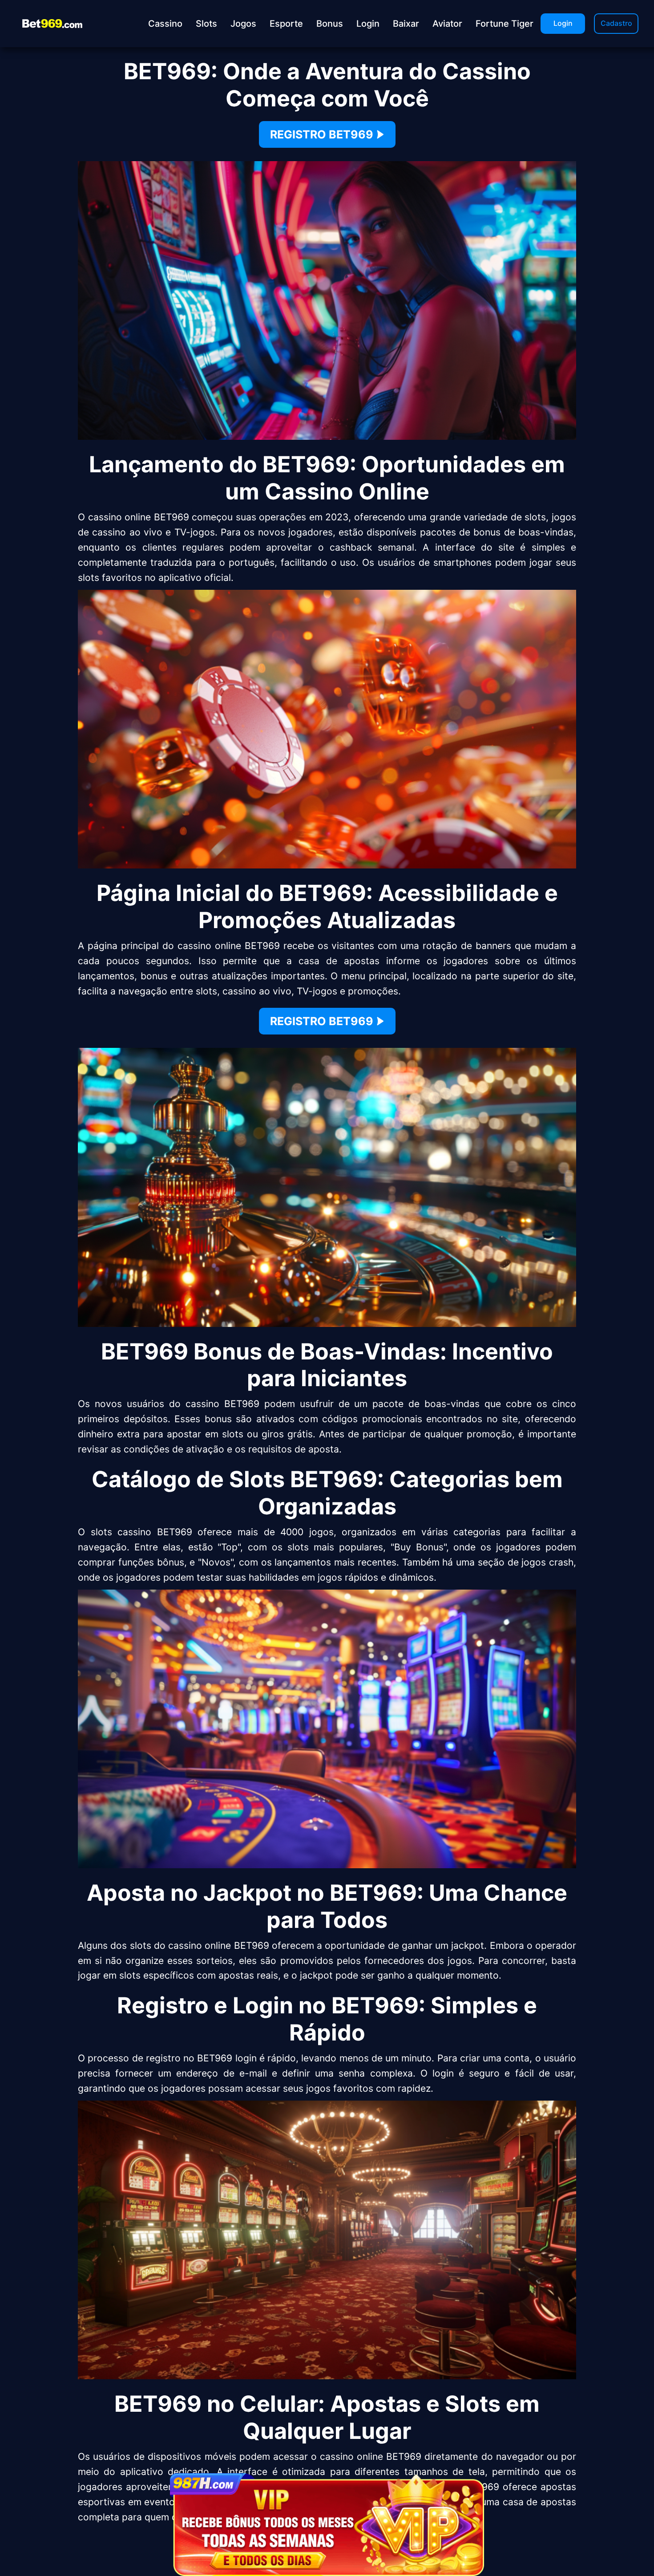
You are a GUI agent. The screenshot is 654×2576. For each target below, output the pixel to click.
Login (563, 23)
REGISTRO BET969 (322, 134)
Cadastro (616, 23)
